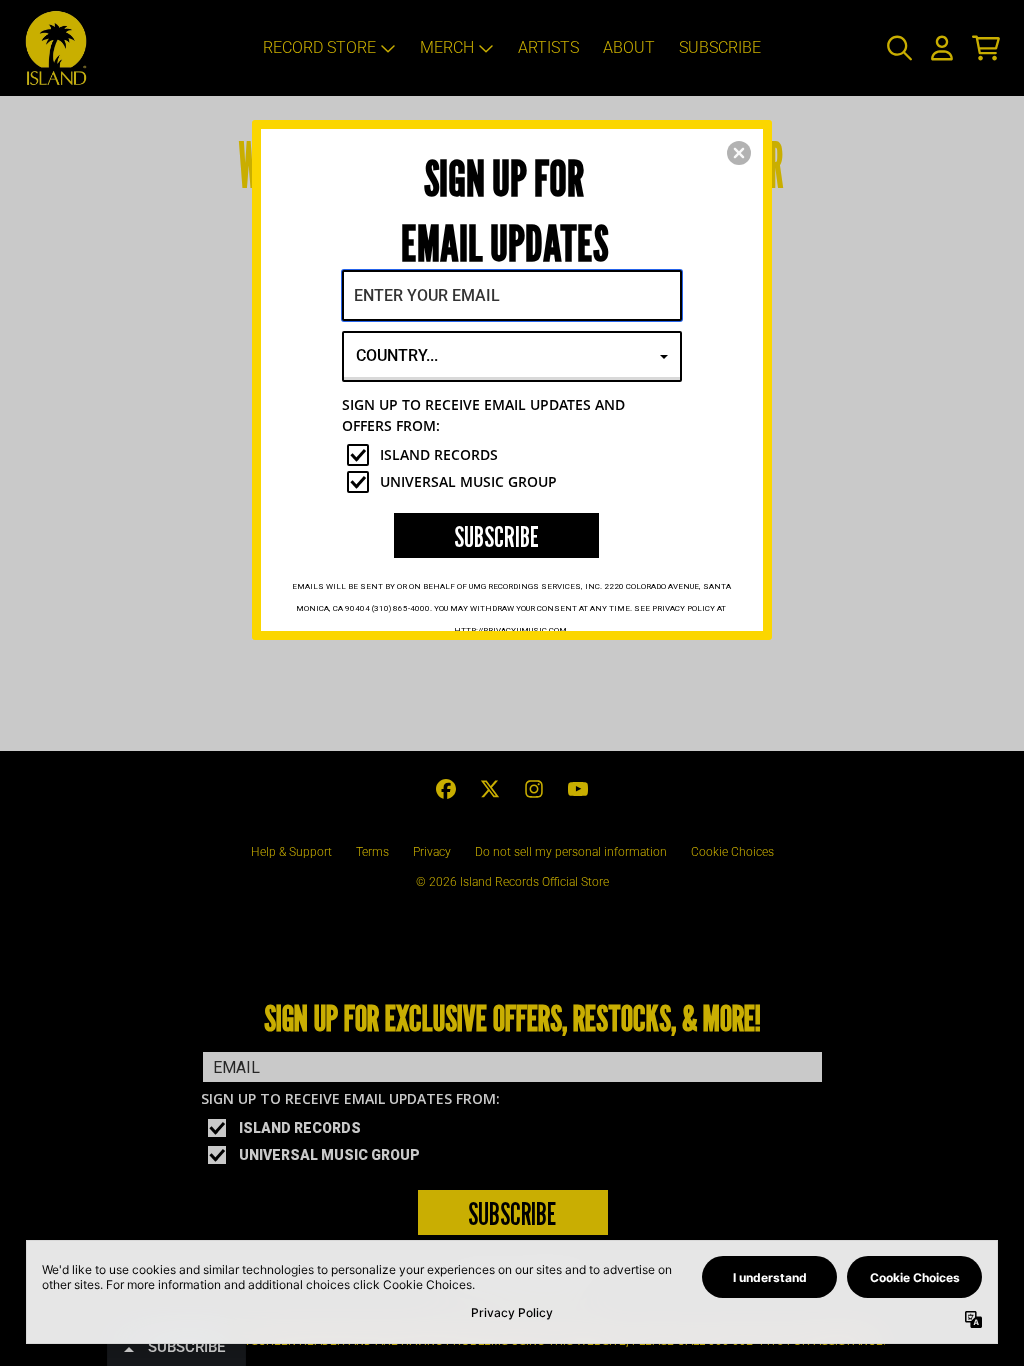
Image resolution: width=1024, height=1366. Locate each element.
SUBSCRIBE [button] (496, 536)
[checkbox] (514, 455)
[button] (739, 153)
